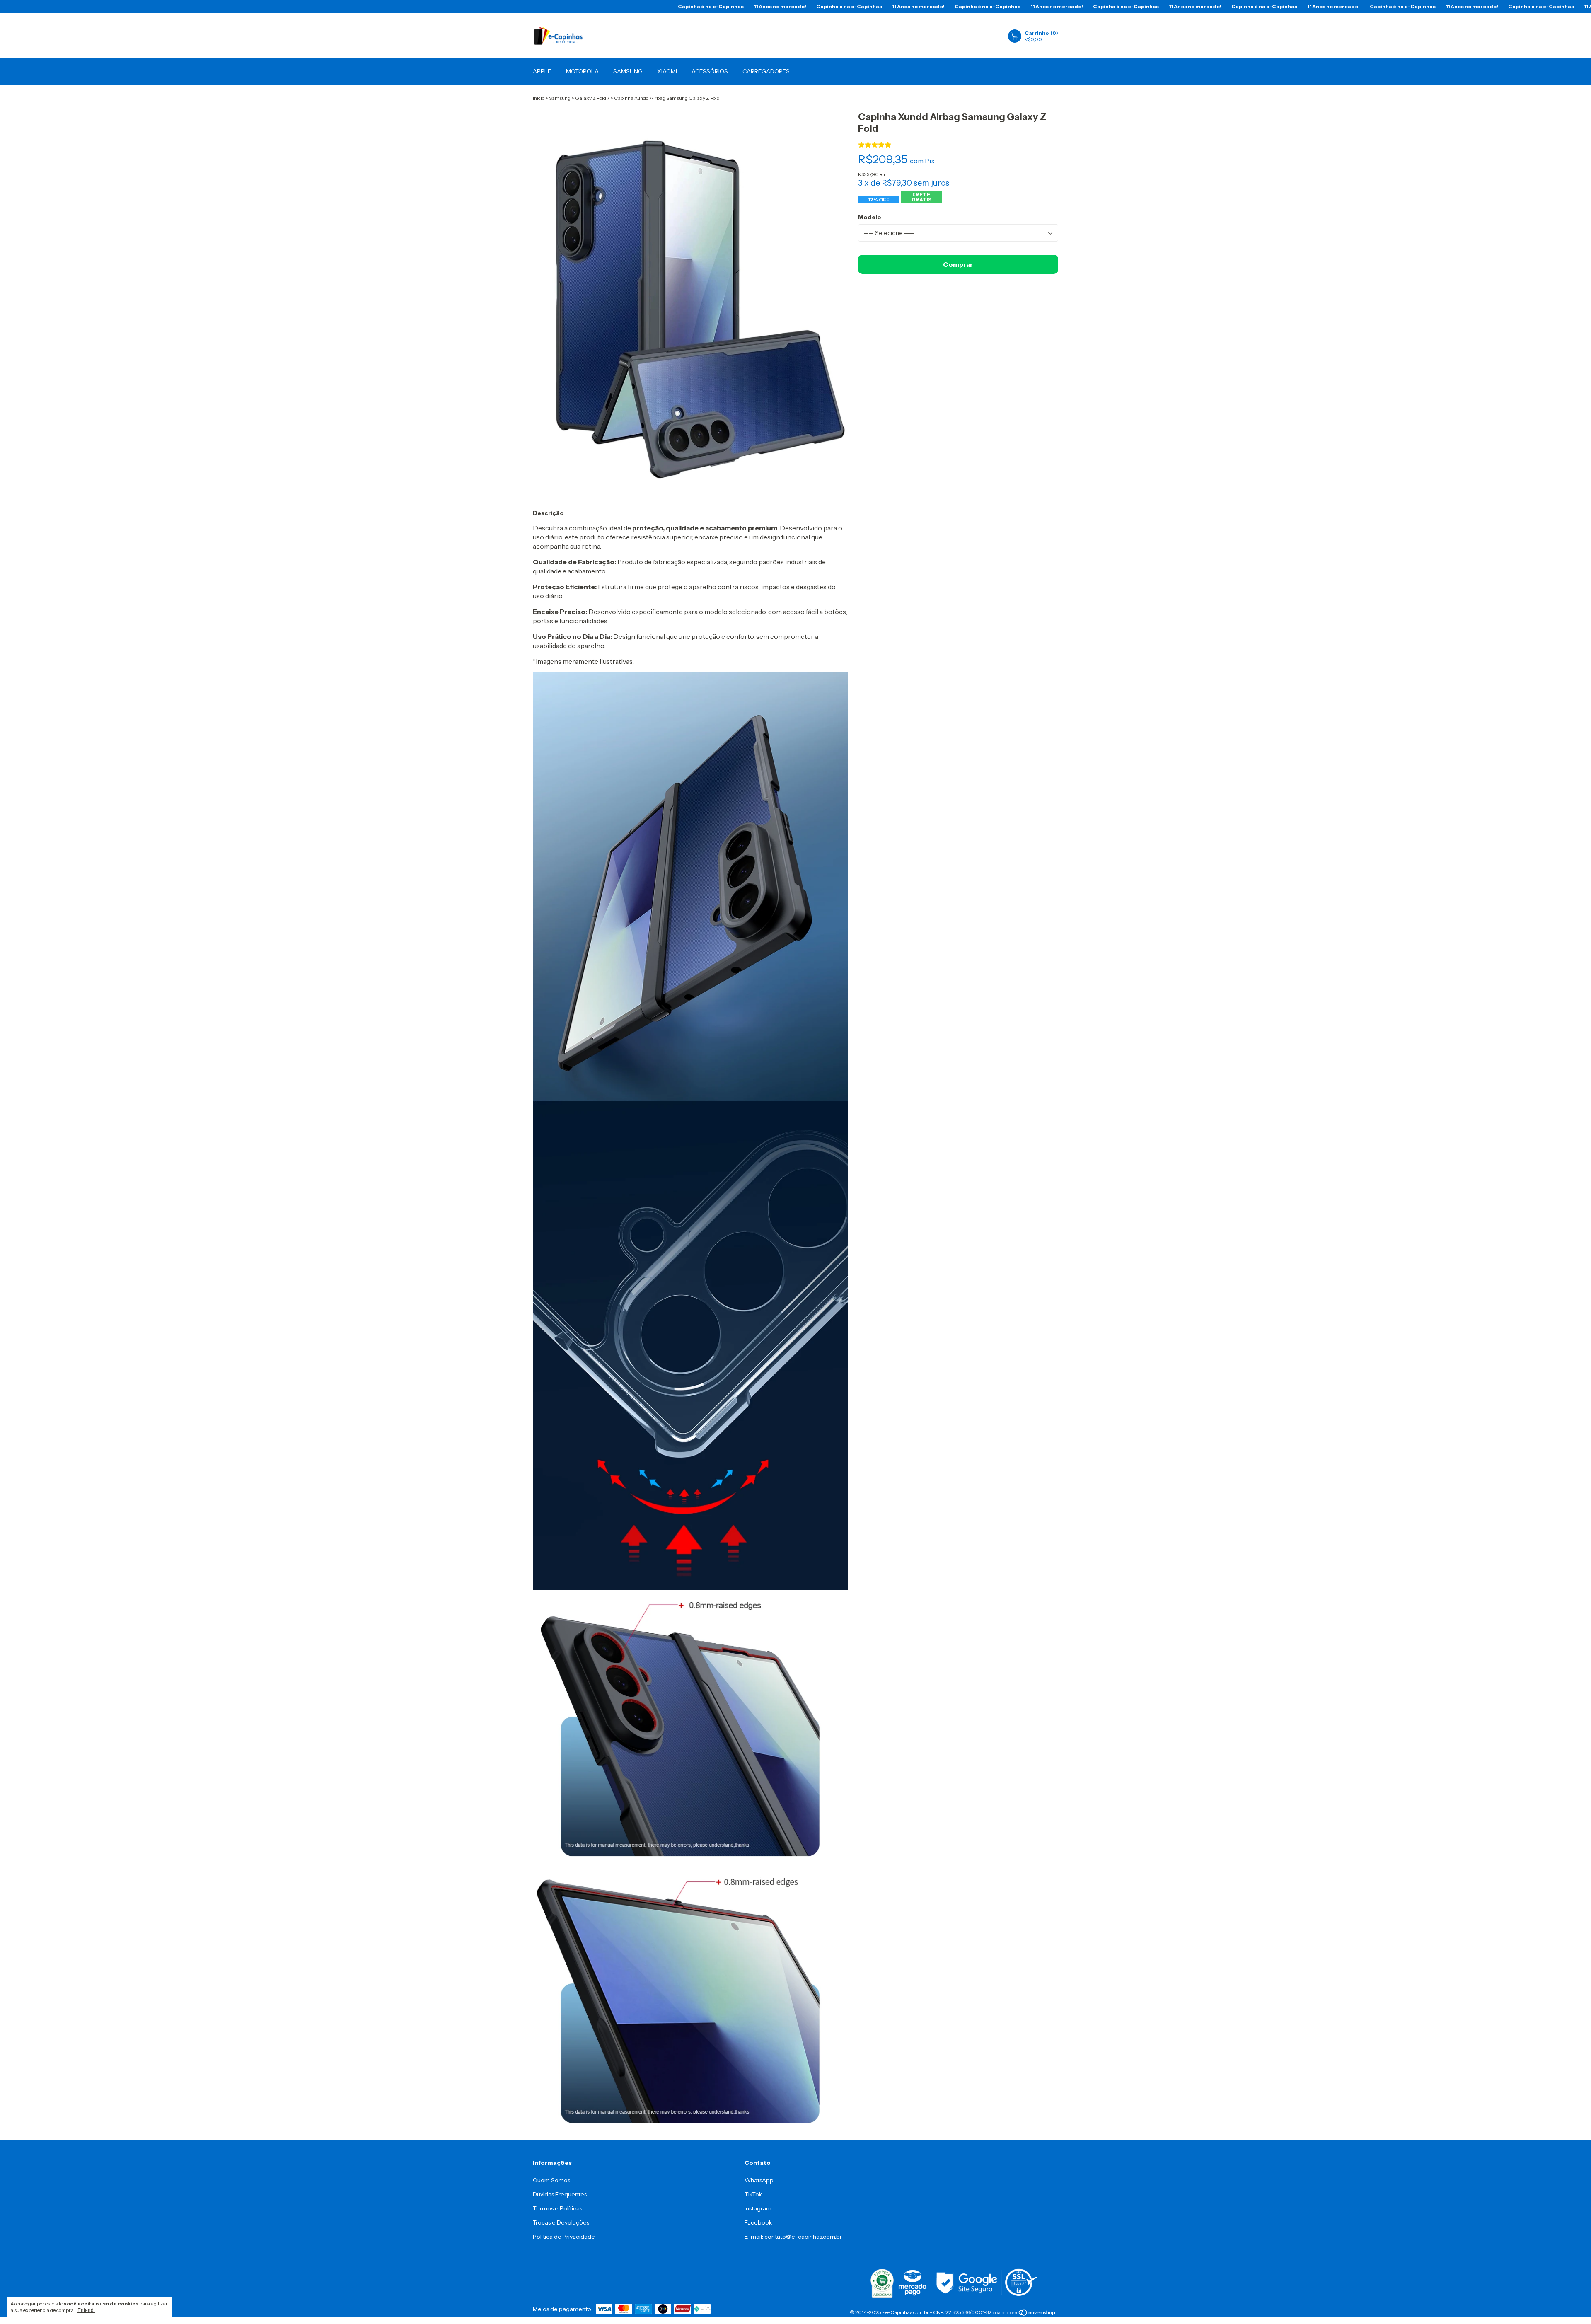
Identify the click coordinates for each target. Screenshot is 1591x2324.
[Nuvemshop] (1024, 2313)
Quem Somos (551, 2180)
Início (539, 98)
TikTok (753, 2194)
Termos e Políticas (557, 2208)
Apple (542, 71)
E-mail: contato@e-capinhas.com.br (793, 2237)
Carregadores (766, 71)
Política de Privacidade (564, 2237)
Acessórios (710, 71)
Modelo (870, 217)
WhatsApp (759, 2180)
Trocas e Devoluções (561, 2222)
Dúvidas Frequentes (560, 2194)
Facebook (758, 2222)
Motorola (582, 71)
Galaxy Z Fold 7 (592, 98)
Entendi (86, 2310)
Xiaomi (667, 71)
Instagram (758, 2208)
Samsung (628, 71)
